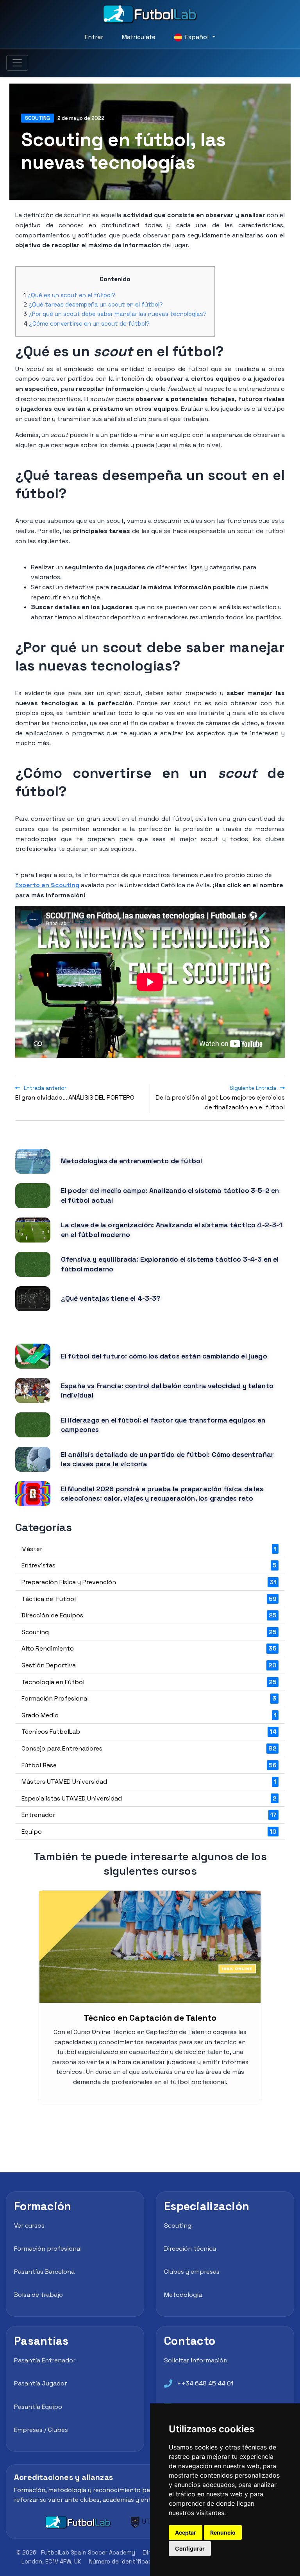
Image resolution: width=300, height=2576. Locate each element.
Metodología (183, 2295)
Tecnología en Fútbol (149, 1682)
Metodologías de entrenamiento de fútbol (131, 1161)
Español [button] (197, 37)
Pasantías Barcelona (44, 2272)
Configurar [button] (190, 2548)
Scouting (37, 118)
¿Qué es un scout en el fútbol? (71, 295)
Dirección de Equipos (149, 1615)
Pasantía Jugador (40, 2383)
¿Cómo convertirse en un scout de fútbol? (89, 324)
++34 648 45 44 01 (205, 2383)
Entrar (94, 37)
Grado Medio (149, 1715)
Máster (149, 1549)
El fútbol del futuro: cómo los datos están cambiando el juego (164, 1356)
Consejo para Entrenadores (149, 1748)
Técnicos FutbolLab (149, 1732)
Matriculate (139, 37)
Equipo (149, 1832)
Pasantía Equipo (38, 2407)
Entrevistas (149, 1565)
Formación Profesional (149, 1698)
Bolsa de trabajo (38, 2295)
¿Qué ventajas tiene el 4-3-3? (111, 1298)
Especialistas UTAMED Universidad (149, 1798)
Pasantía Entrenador (45, 2360)
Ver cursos (29, 2226)
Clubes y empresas (192, 2272)
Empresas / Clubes (41, 2430)
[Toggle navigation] (17, 63)
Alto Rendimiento (149, 1648)
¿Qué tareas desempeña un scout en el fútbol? (96, 304)
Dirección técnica (190, 2249)
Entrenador (149, 1815)
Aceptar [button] (186, 2532)
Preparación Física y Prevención (149, 1582)
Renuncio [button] (223, 2532)
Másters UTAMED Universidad (149, 1782)
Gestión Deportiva (149, 1665)
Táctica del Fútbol (149, 1599)
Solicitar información (196, 2360)
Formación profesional (48, 2249)
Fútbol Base (149, 1765)
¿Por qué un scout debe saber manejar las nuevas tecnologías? (118, 314)
